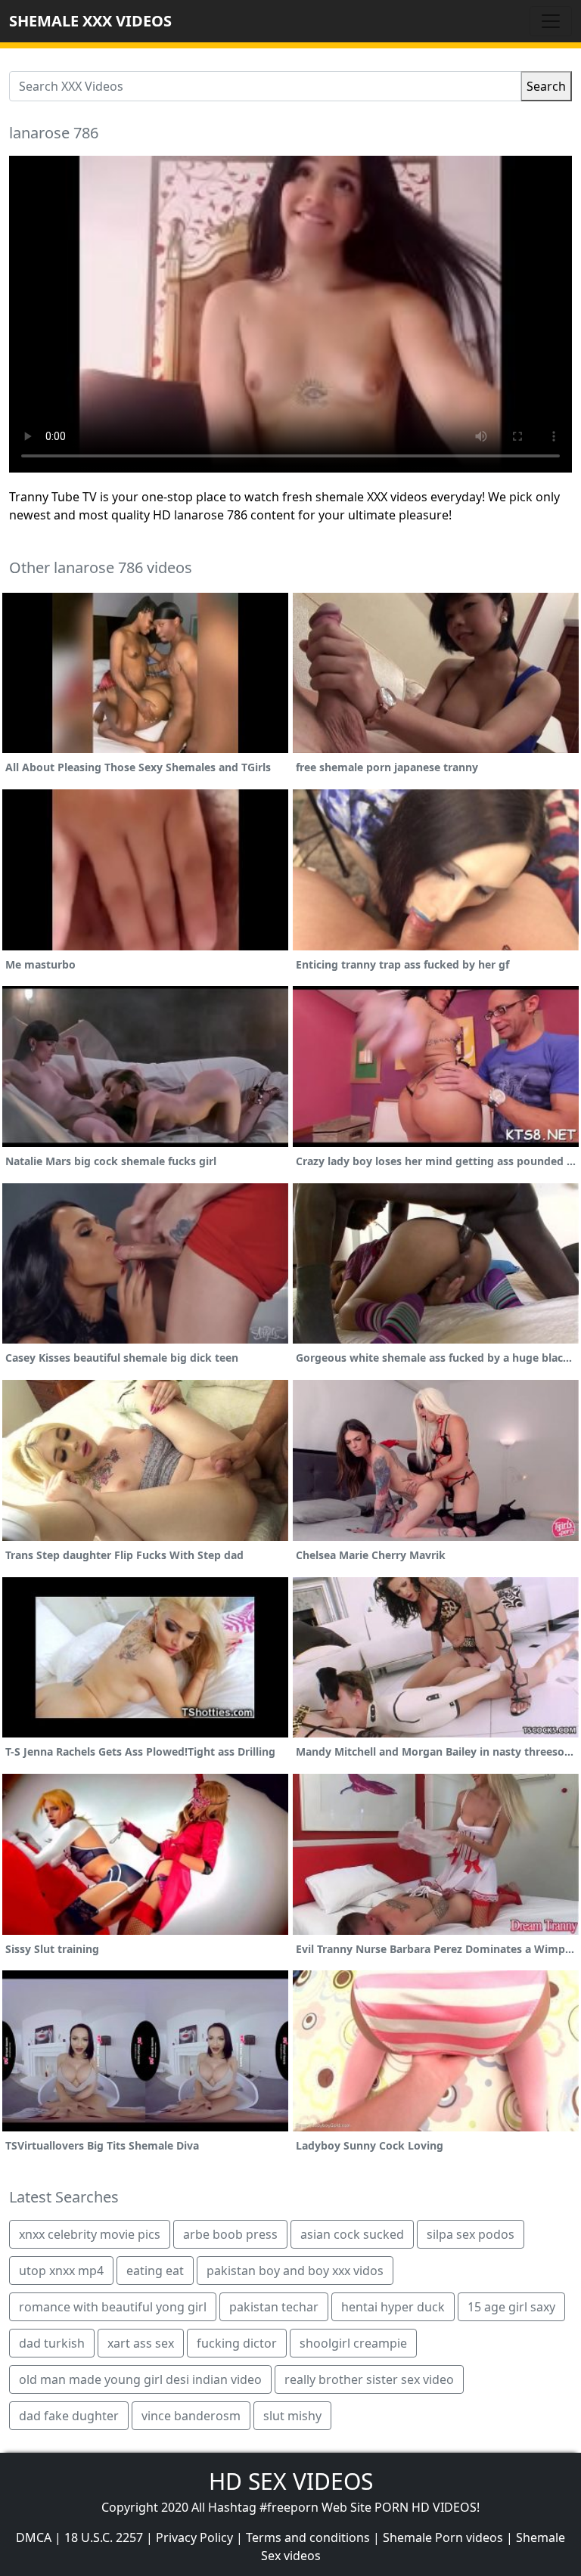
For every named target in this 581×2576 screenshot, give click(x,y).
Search (546, 86)
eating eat (155, 2271)
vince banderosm (191, 2416)
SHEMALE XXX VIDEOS (90, 21)
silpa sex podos (471, 2234)
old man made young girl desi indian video (140, 2379)
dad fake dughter (69, 2416)
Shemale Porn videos (443, 2537)
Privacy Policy (194, 2537)
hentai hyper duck (393, 2307)
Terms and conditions (308, 2537)
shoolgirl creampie (353, 2343)
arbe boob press (230, 2234)
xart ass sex (141, 2343)
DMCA (34, 2537)
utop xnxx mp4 (61, 2271)
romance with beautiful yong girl (113, 2307)
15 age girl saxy (511, 2307)
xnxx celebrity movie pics (90, 2234)
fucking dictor (237, 2343)
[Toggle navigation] (551, 21)
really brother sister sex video (369, 2379)
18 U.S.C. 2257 (104, 2537)
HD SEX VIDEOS (291, 2481)
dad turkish (52, 2343)
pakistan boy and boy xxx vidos (295, 2271)
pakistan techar (274, 2307)
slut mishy (292, 2416)
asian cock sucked (352, 2234)
